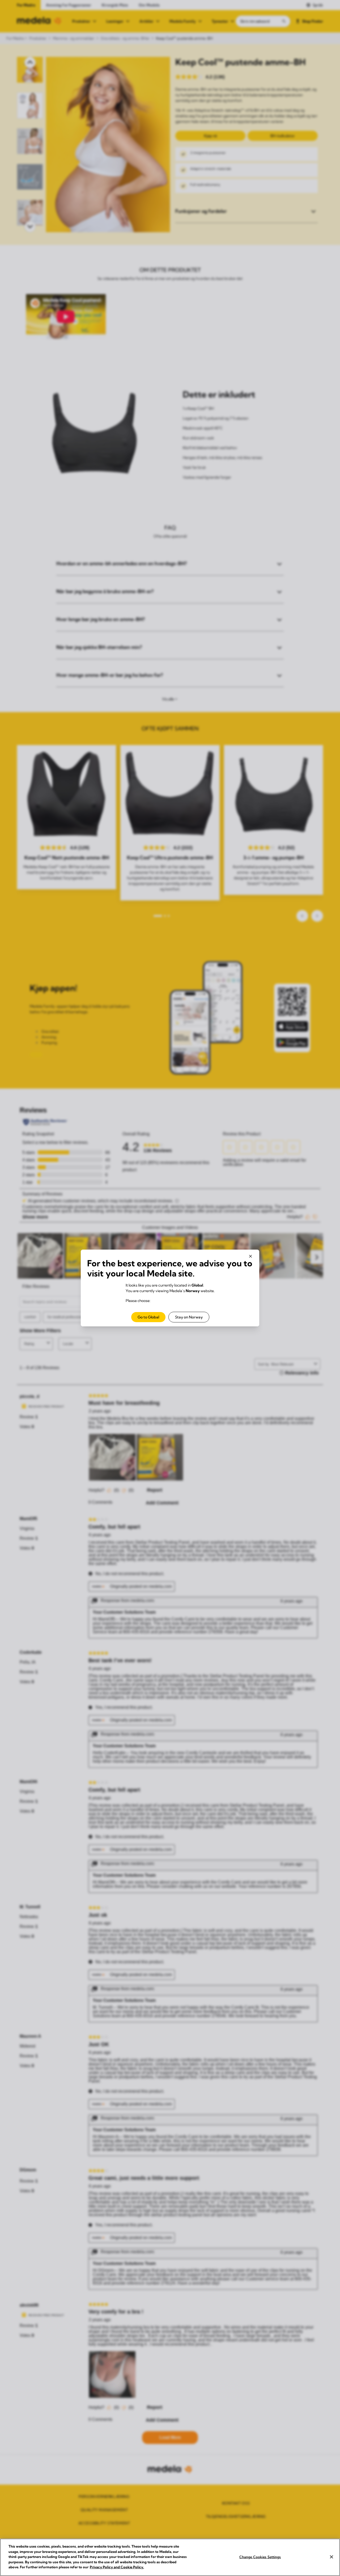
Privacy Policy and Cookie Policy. (117, 2567)
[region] (170, 2557)
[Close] (331, 2557)
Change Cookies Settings (260, 2557)
